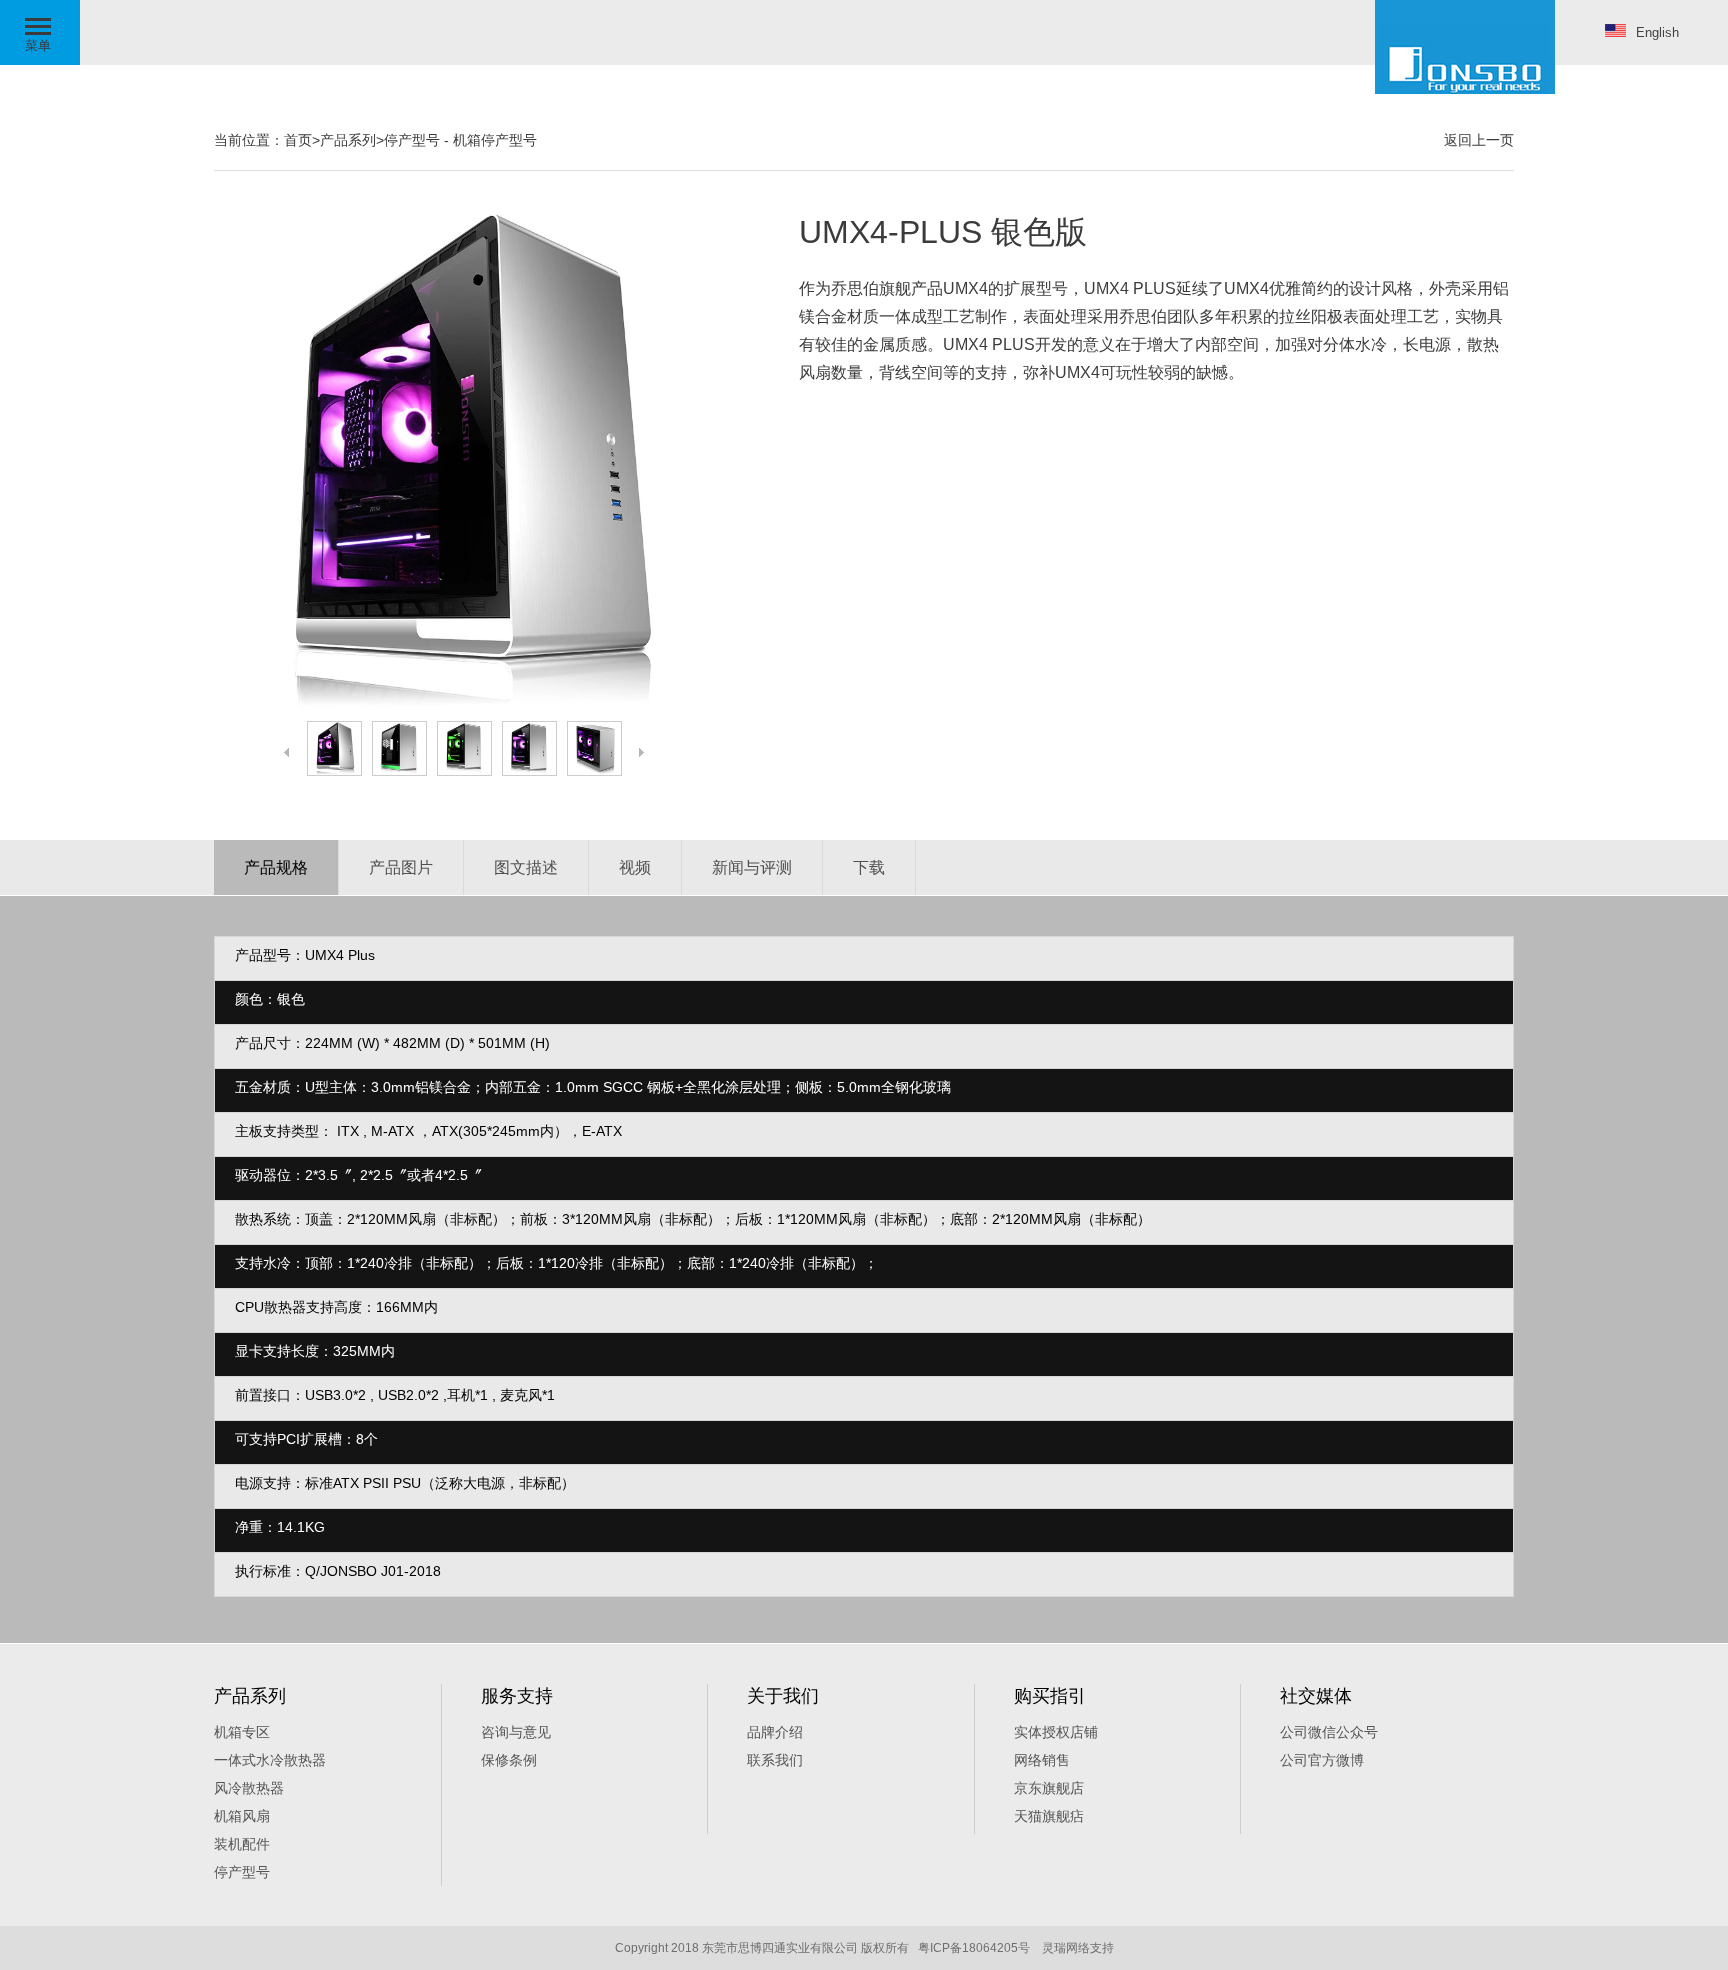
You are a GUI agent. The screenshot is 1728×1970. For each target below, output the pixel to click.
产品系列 (348, 140)
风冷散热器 (249, 1788)
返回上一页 (1479, 140)
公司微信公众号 (1329, 1732)
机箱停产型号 (495, 140)
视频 (635, 867)
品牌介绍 (775, 1732)
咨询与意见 (516, 1732)
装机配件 (242, 1844)
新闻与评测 (752, 867)
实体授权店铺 (1056, 1732)
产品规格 (276, 867)
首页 (298, 140)
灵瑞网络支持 (1078, 1948)
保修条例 (509, 1760)
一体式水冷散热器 (270, 1760)
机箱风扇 (242, 1816)
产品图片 (401, 867)
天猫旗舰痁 (1049, 1816)
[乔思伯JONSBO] (1465, 47)
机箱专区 (242, 1732)
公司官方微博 (1322, 1760)
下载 (869, 867)
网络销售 (1042, 1760)
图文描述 (526, 867)
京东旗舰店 (1049, 1788)
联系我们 (775, 1760)
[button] (40, 32)
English (1657, 32)
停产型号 (412, 140)
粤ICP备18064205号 (974, 1948)
